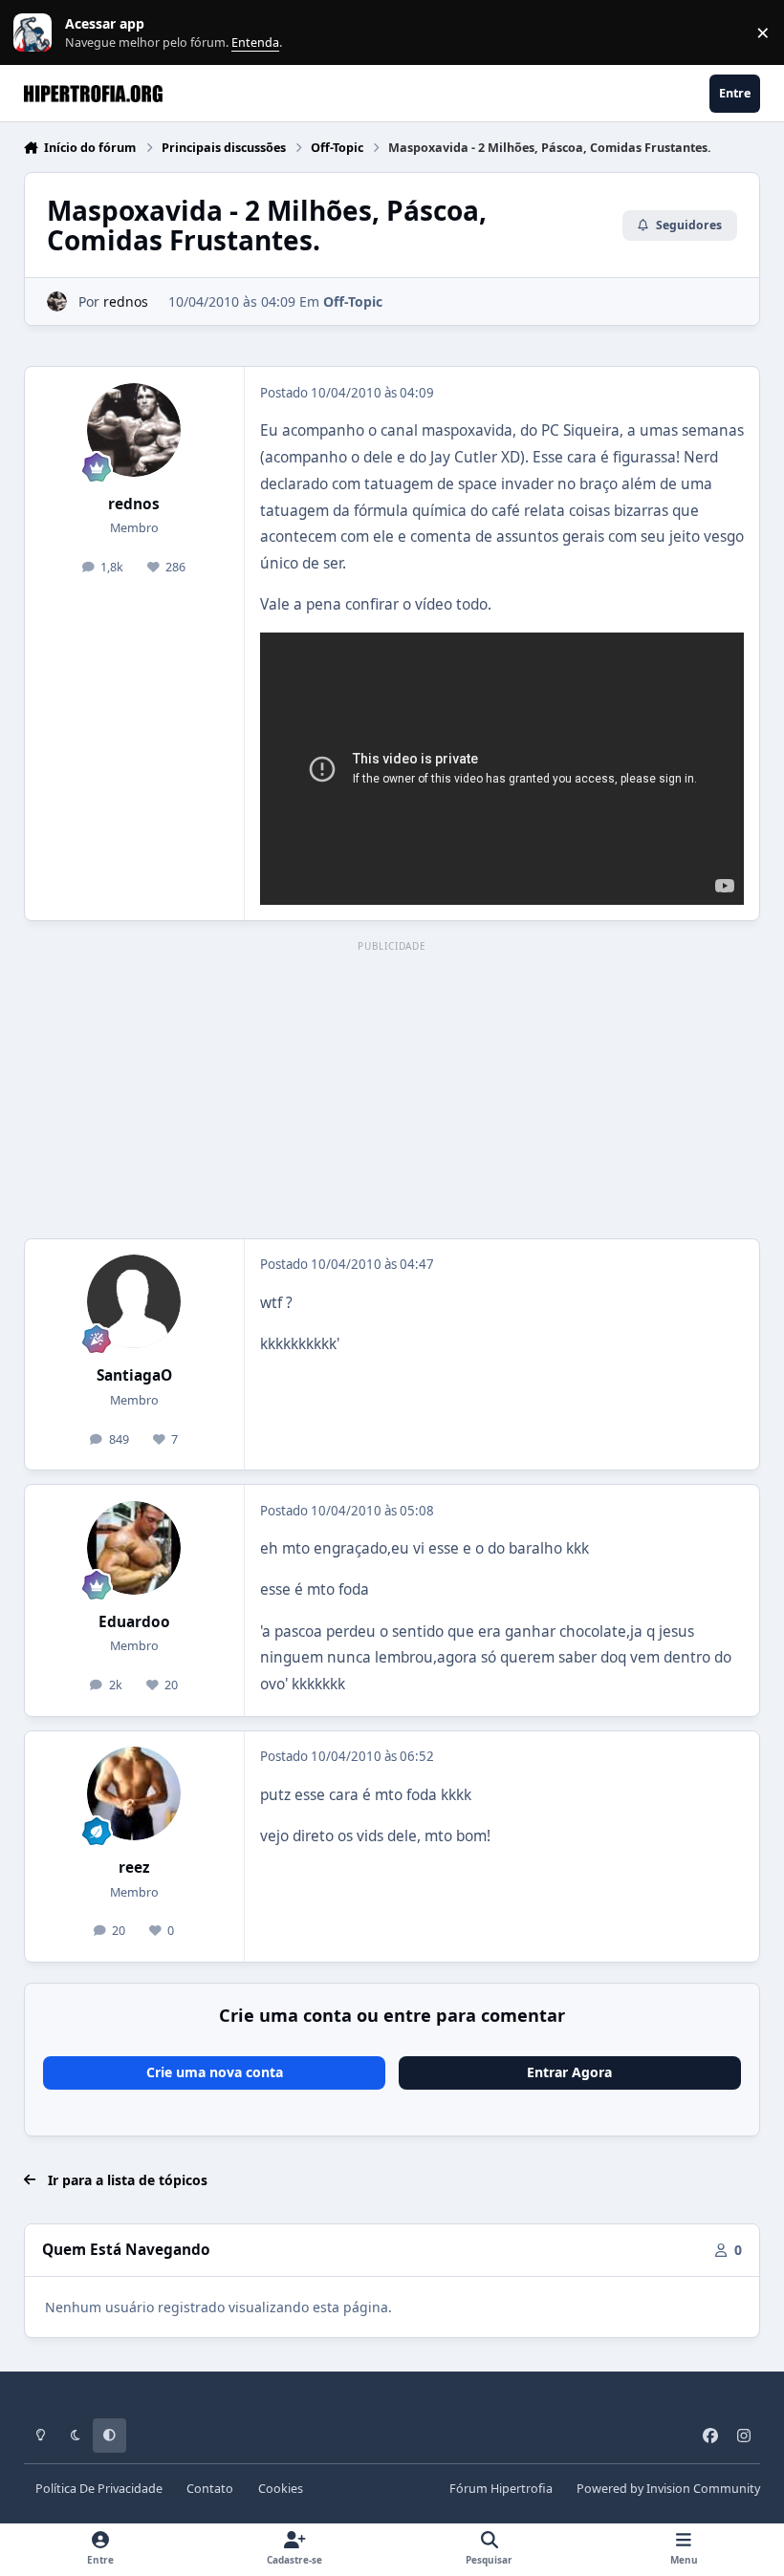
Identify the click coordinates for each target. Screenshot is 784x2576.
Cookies (281, 2489)
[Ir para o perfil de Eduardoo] (134, 1548)
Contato (210, 2489)
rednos (126, 301)
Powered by (668, 2489)
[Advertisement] (392, 1091)
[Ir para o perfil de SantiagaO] (134, 1301)
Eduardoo (134, 1622)
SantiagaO (134, 1375)
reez (134, 1868)
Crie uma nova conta (215, 2072)
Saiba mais (35, 33)
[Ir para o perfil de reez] (134, 1793)
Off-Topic (353, 301)
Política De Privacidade (99, 2489)
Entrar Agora (569, 2072)
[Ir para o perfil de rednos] (57, 301)
